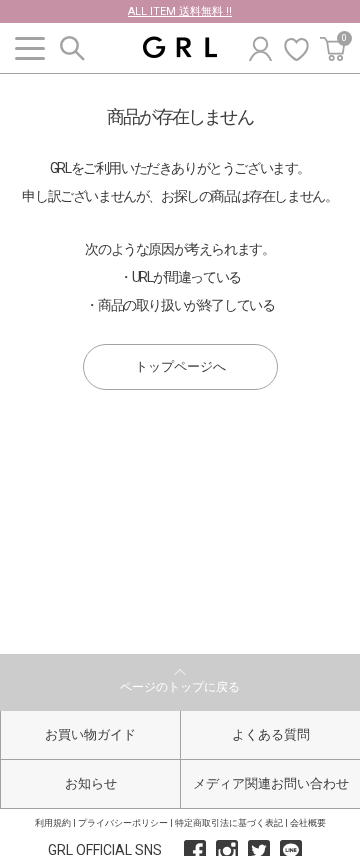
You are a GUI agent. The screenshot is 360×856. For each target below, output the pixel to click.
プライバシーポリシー (123, 823)
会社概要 (308, 823)
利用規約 (53, 823)
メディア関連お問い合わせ (271, 783)
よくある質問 (271, 734)
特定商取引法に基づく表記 (229, 823)
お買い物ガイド (90, 734)
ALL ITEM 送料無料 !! (180, 11)
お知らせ (91, 783)
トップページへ (180, 366)
